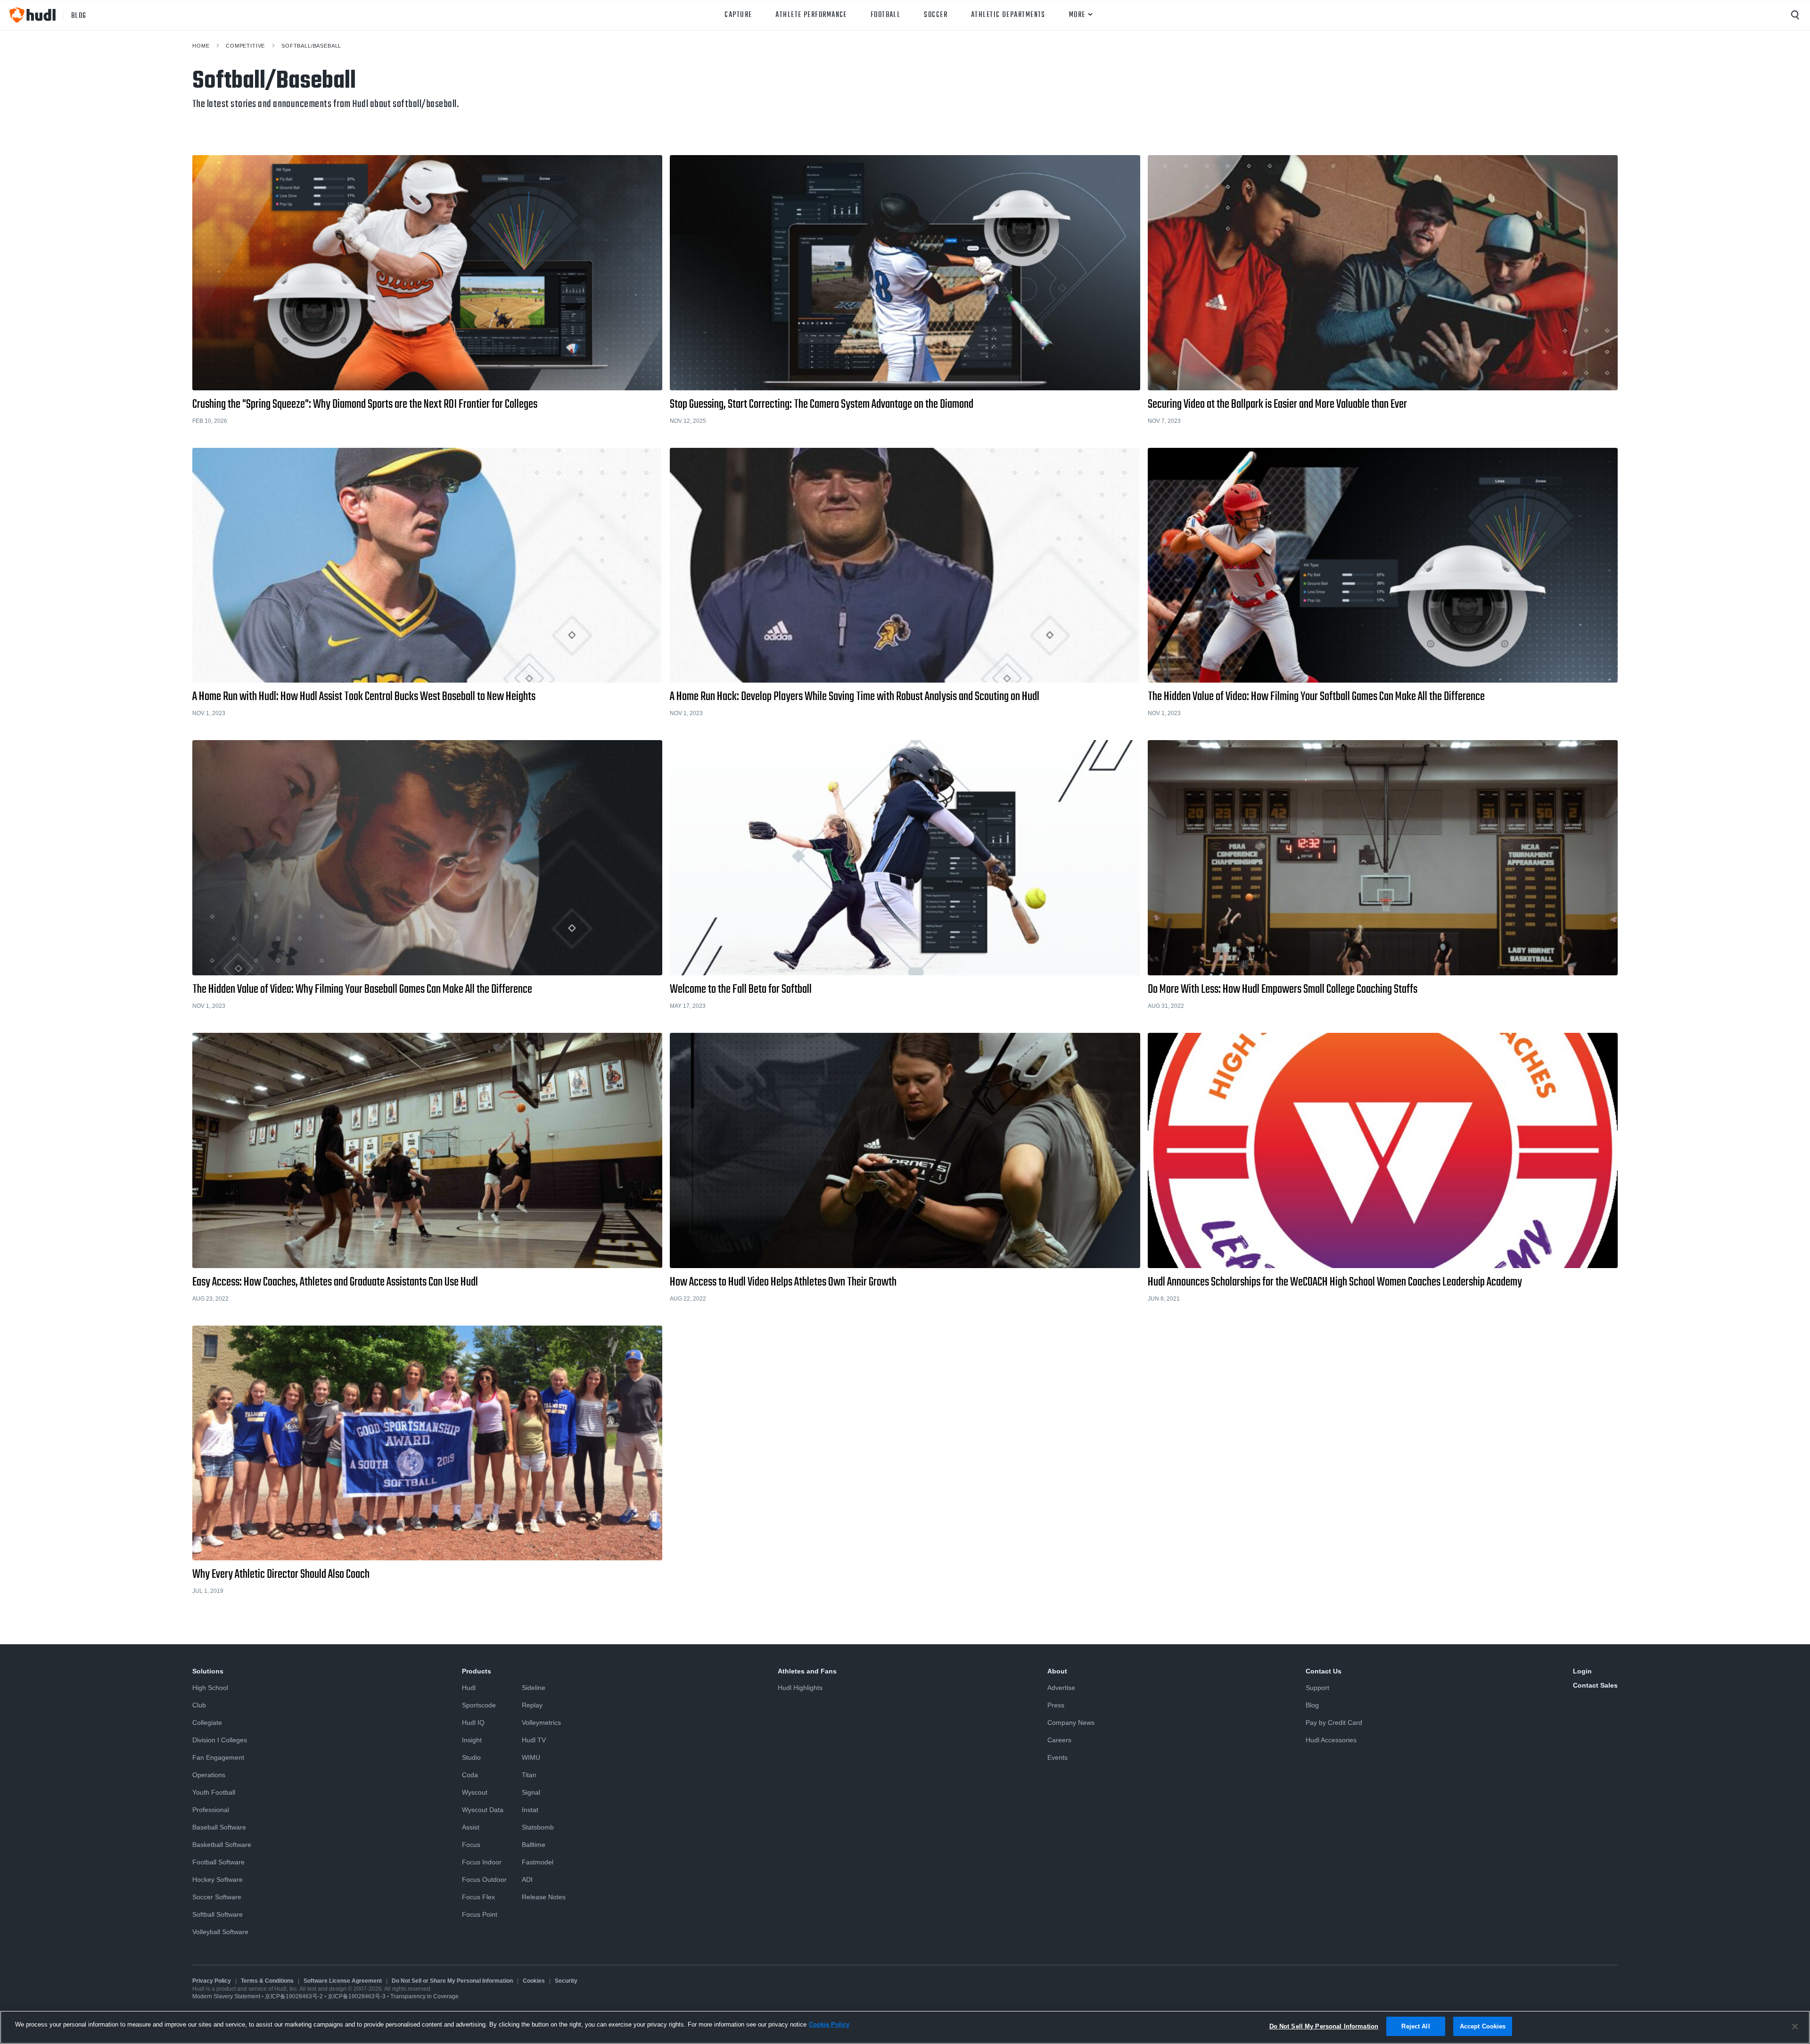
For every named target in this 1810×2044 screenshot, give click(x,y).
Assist (471, 1827)
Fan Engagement (218, 1757)
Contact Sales (1595, 1685)
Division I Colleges (220, 1740)
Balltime (534, 1845)
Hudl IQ (473, 1723)
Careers (1059, 1740)
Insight (472, 1740)
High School (210, 1688)
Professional (211, 1810)
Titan (529, 1775)
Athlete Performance (811, 15)
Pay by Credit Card (1334, 1723)
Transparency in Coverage (424, 1996)
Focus (471, 1845)
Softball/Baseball (311, 46)
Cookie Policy (829, 2024)
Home (201, 46)
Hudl (469, 1688)
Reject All (1415, 2026)
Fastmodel (538, 1862)
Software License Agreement (343, 1981)
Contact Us (1324, 1671)
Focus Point (480, 1914)
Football (886, 15)
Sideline (534, 1688)
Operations (209, 1775)
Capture (738, 15)
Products (477, 1671)
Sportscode (479, 1705)
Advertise (1061, 1688)
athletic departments (1008, 15)
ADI (527, 1879)
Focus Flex (478, 1897)
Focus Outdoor (484, 1879)
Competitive (245, 46)
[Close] (1795, 2027)
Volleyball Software (220, 1932)
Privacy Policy (212, 1981)
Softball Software (218, 1914)
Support (1317, 1688)
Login (1582, 1671)
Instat (530, 1810)
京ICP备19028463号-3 (357, 1996)
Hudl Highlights (800, 1688)
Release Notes (544, 1897)
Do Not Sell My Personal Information (1324, 2026)
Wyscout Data (483, 1810)
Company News (1071, 1723)
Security (566, 1981)
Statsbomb (538, 1827)
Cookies (534, 1981)
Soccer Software (217, 1897)
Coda (470, 1775)
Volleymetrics (541, 1723)
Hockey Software (218, 1879)
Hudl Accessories (1331, 1740)
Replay (532, 1705)
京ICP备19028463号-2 (295, 1996)
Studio (471, 1757)
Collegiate (207, 1723)
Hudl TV (534, 1740)
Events (1057, 1757)
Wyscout (475, 1792)
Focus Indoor (482, 1862)
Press (1056, 1705)
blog (79, 15)
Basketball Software (222, 1845)
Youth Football (214, 1792)
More (1077, 15)
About (1057, 1671)
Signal (531, 1792)
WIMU (531, 1757)
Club (199, 1705)
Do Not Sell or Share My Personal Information (452, 1981)
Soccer (936, 15)
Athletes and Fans (807, 1671)
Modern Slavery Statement (226, 1996)
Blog (1312, 1705)
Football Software (218, 1862)
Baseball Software (219, 1827)
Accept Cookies (1483, 2026)
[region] (905, 2027)
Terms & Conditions (267, 1981)
